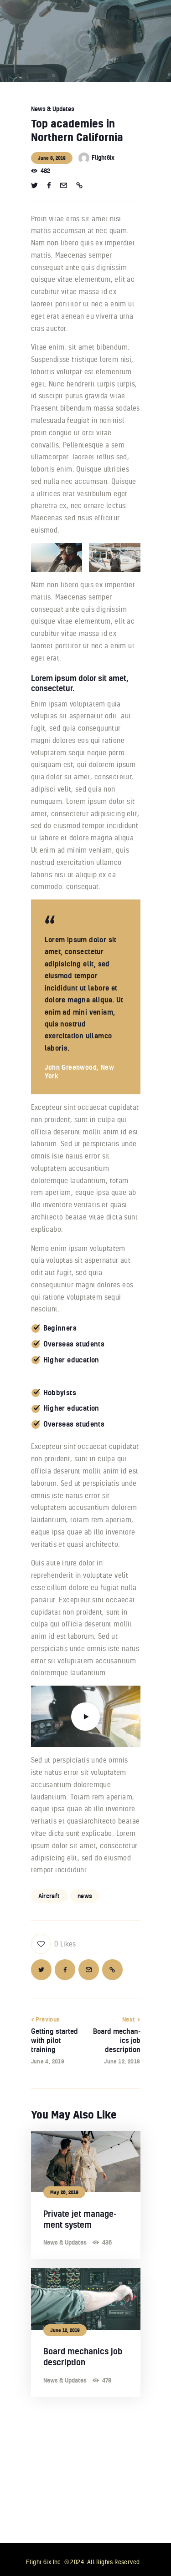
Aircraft (49, 1896)
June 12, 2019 (65, 2330)
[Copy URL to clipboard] (79, 186)
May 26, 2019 (64, 2192)
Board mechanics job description (83, 2357)
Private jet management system (80, 2219)
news (85, 1896)
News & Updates (53, 109)
